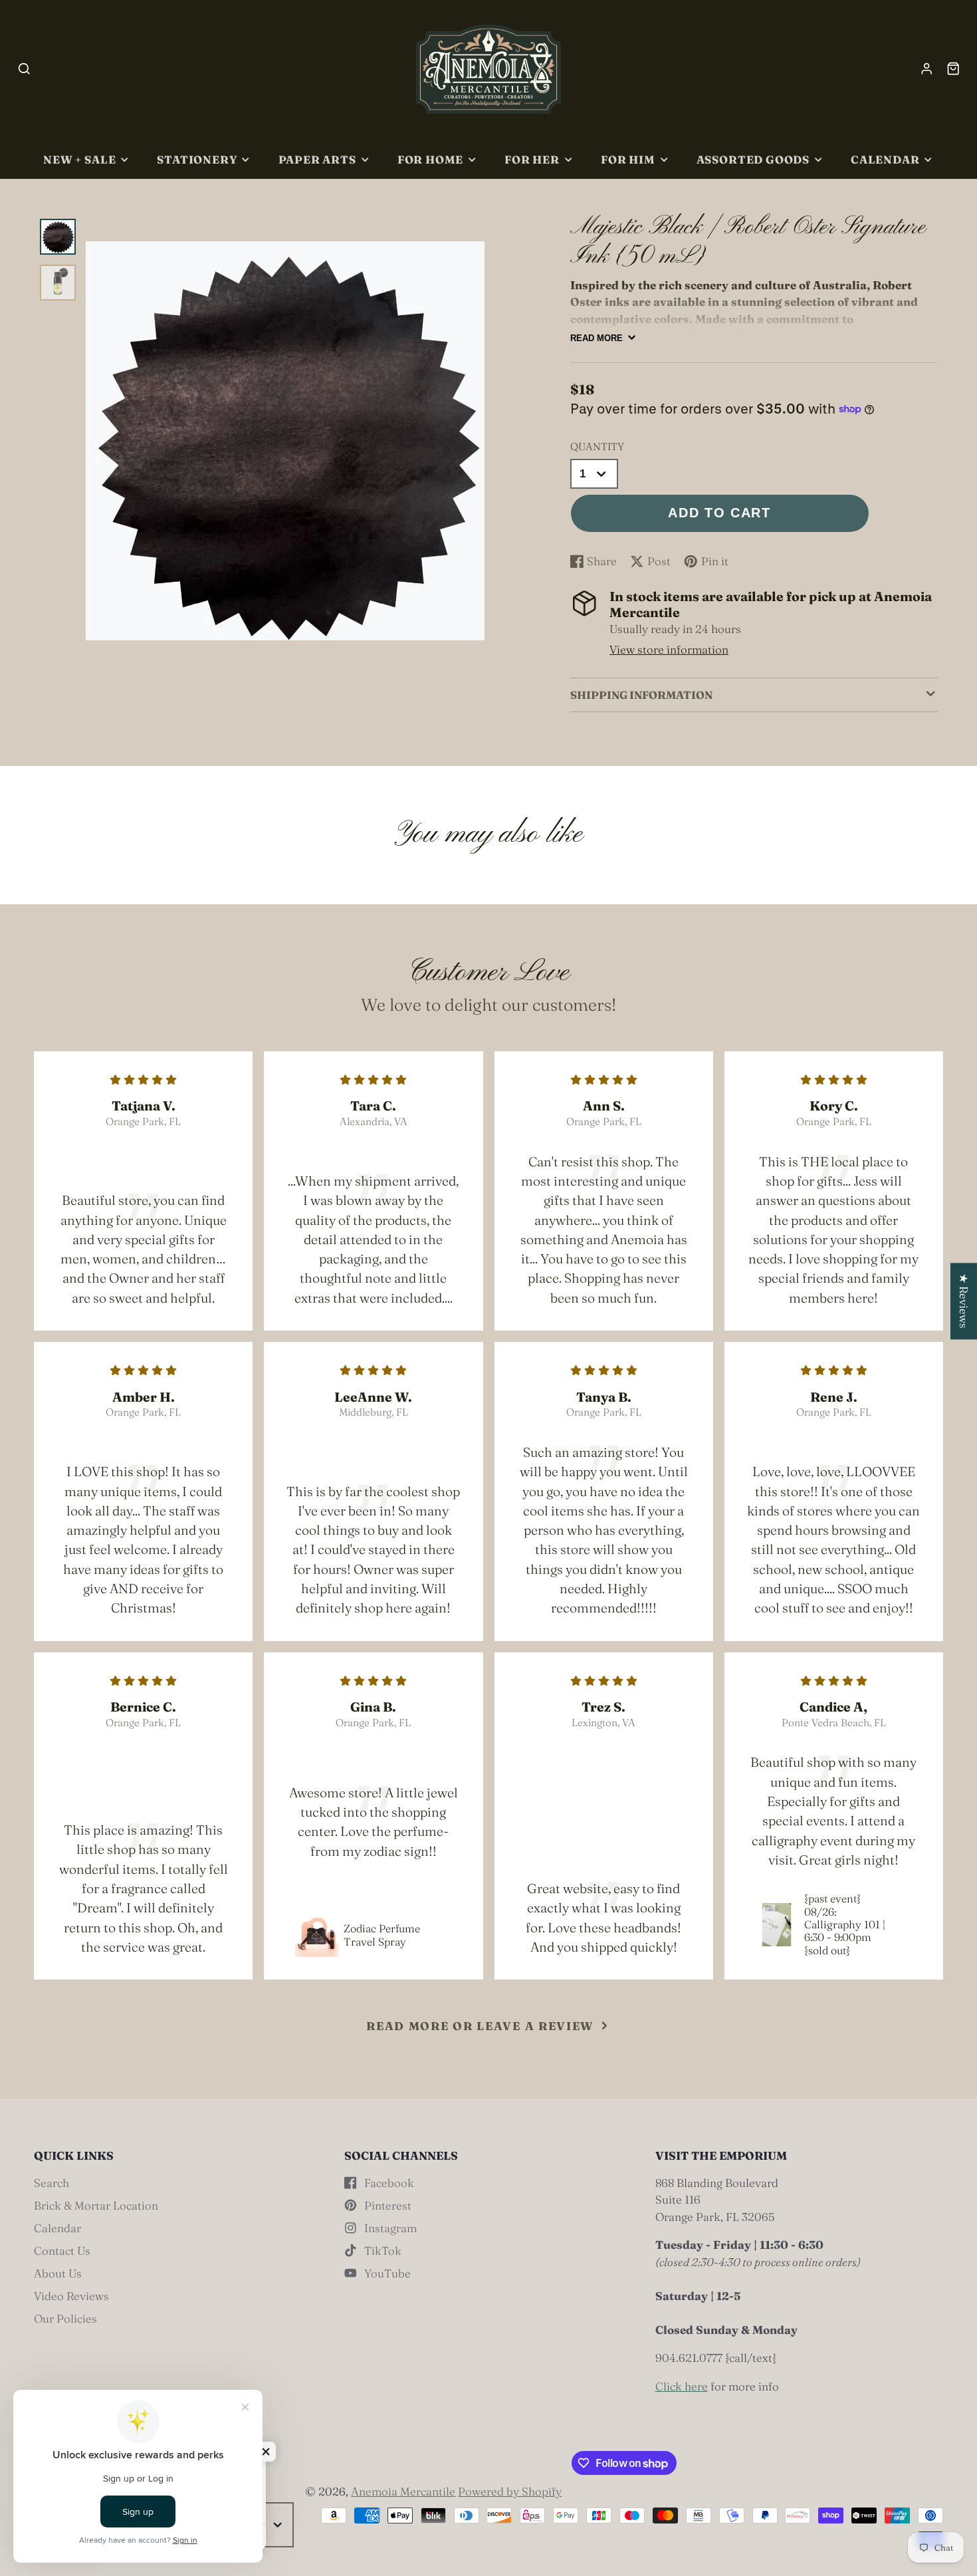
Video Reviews (71, 2296)
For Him (628, 160)
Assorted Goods (753, 160)
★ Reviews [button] (964, 1301)
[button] (266, 2452)
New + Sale (79, 160)
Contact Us (62, 2251)
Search (52, 2183)
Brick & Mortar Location (96, 2205)
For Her (532, 160)
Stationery (197, 160)
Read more (597, 338)
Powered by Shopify (510, 2491)
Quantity (597, 447)
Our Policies (65, 2318)
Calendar (885, 160)
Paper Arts (317, 160)
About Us (58, 2273)
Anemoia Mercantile (403, 2491)
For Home (431, 160)
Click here (682, 2386)
